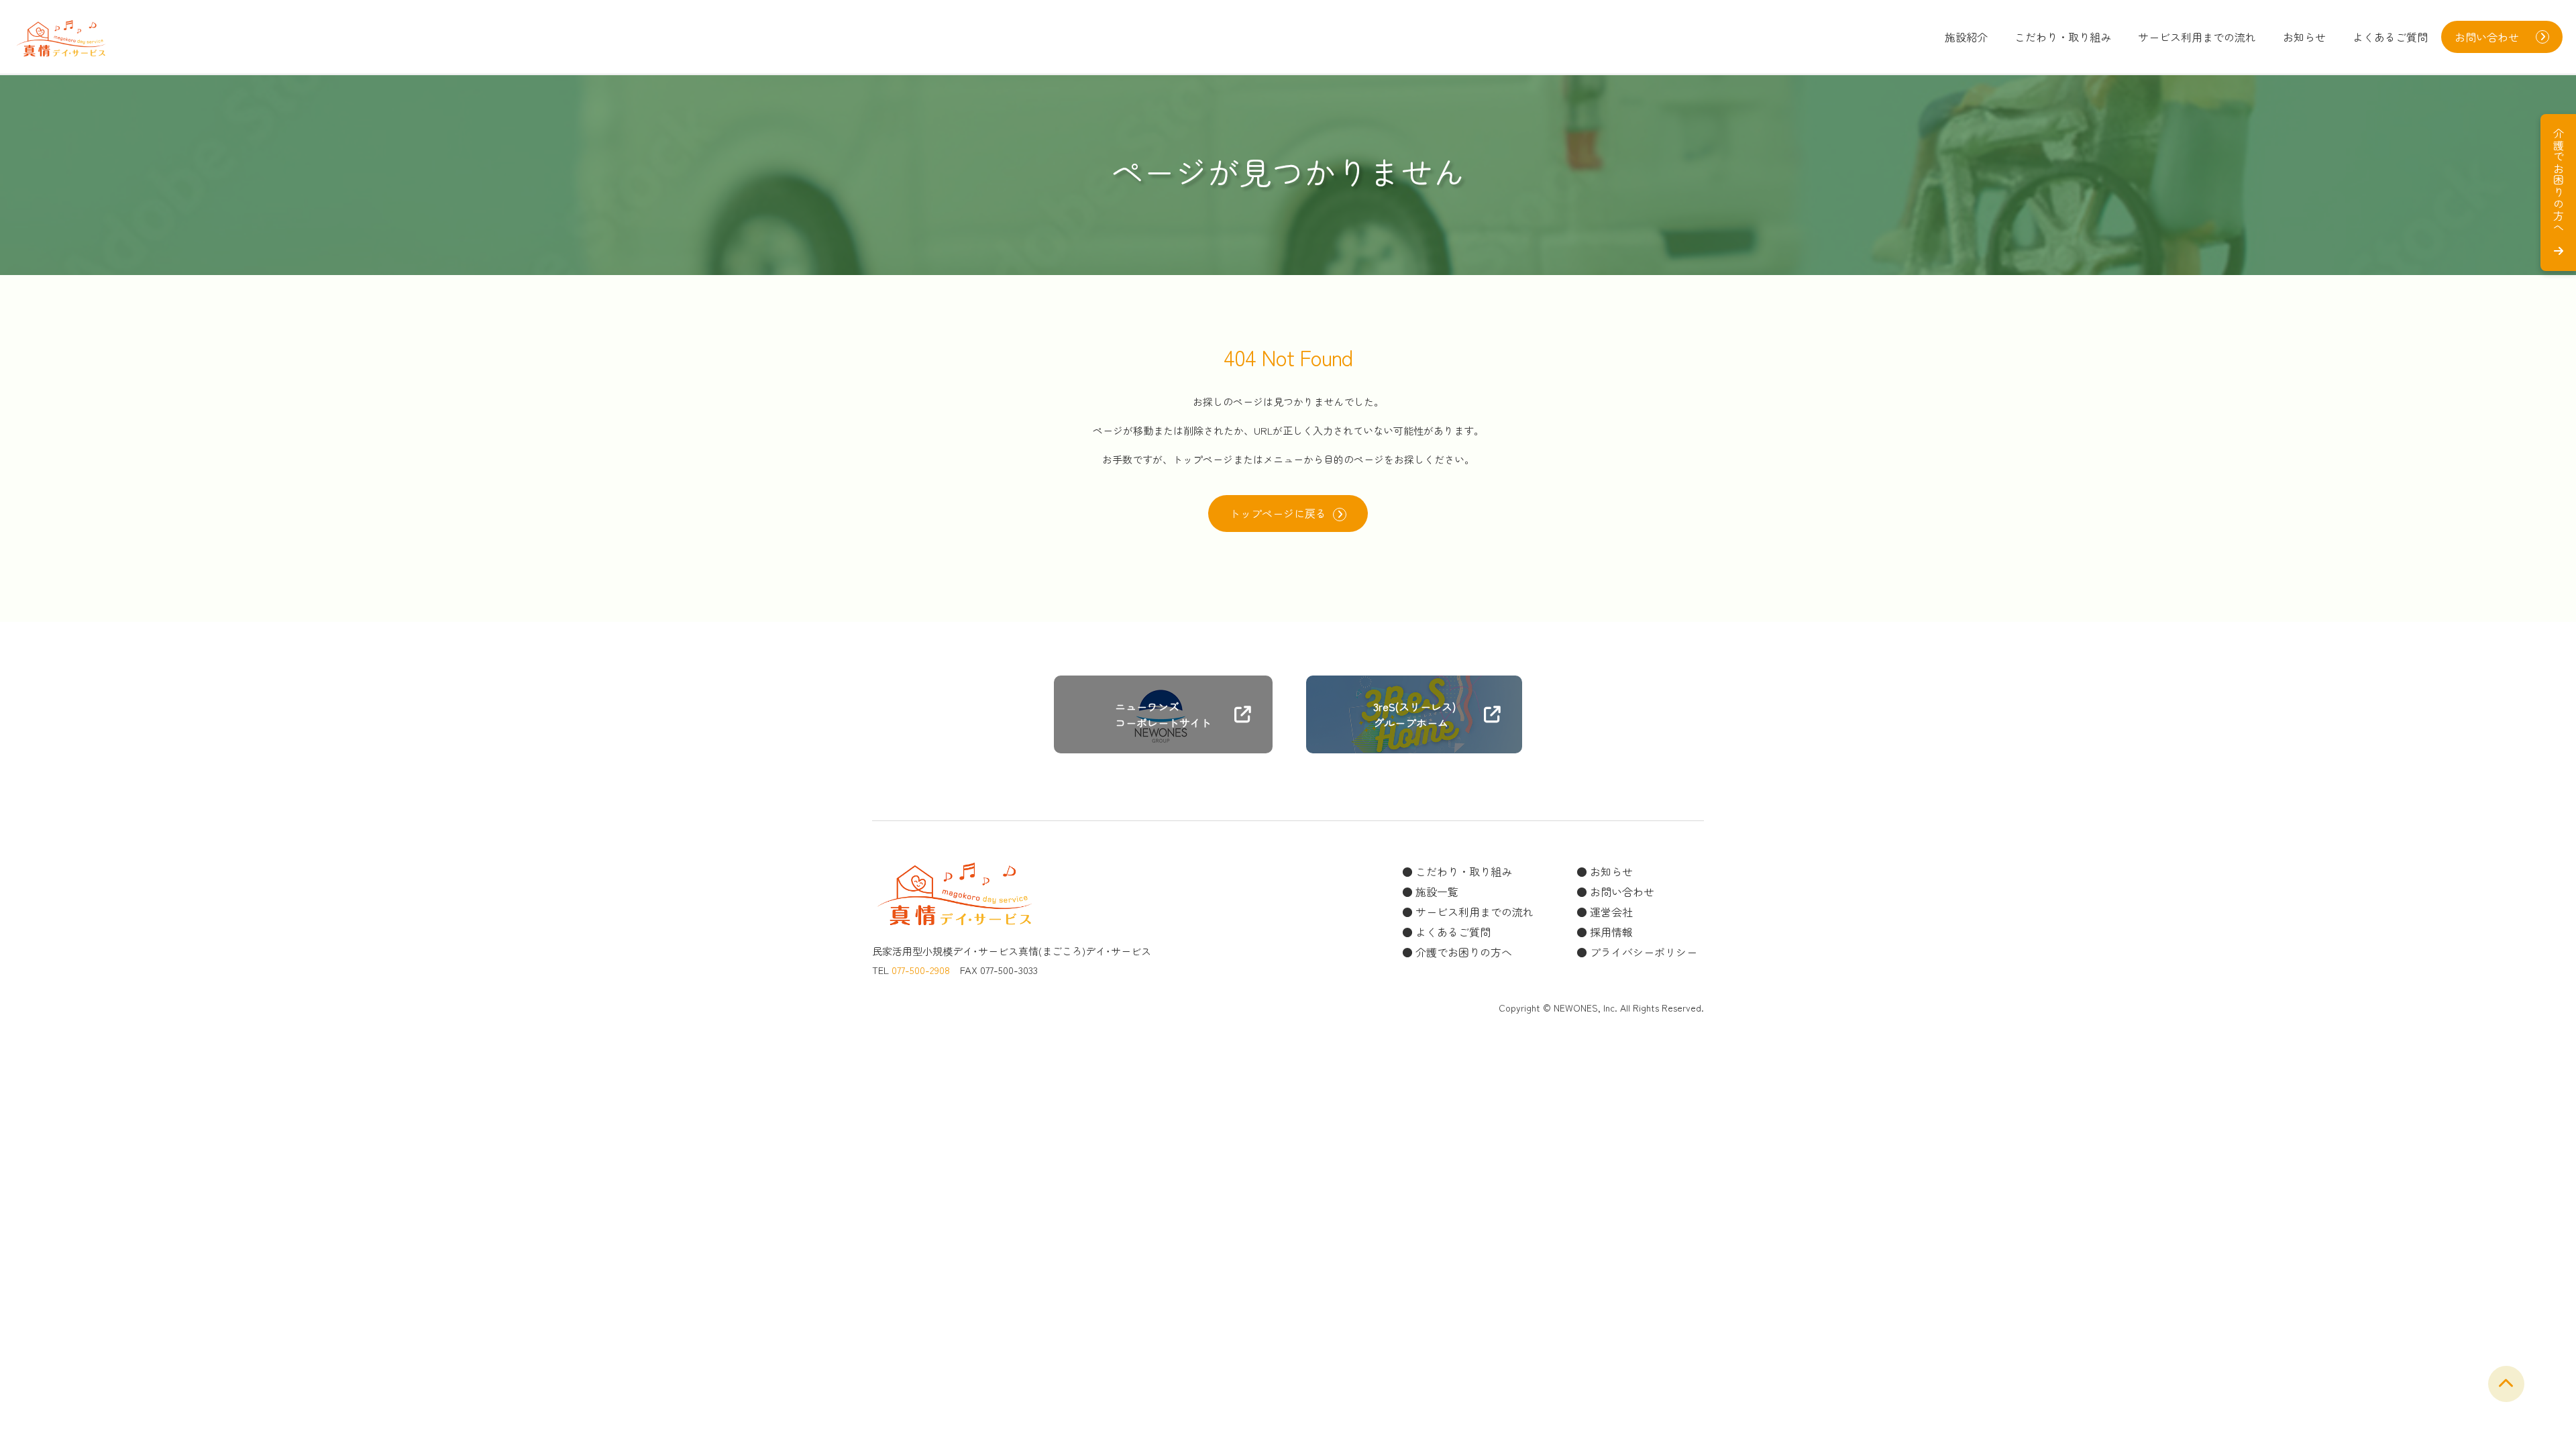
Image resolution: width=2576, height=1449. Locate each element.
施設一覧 (1437, 892)
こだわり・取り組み (2063, 37)
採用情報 (1611, 932)
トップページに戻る (1278, 513)
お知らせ (2304, 37)
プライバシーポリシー (1644, 952)
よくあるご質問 (2390, 37)
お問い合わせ (1622, 892)
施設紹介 (1966, 37)
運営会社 (1611, 912)
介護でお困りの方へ (1464, 952)
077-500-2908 (921, 970)
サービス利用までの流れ (2197, 37)
